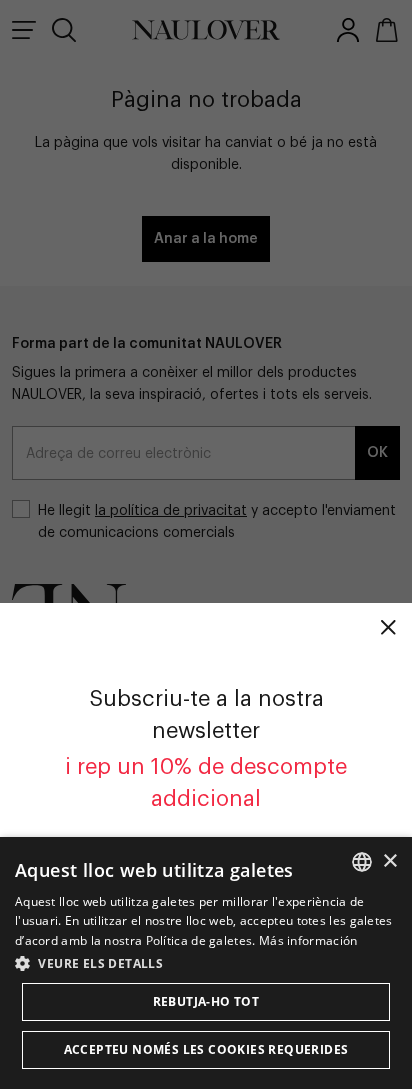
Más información (308, 940)
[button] (206, 963)
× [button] (389, 861)
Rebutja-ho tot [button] (206, 1001)
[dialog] (206, 963)
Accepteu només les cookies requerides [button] (206, 1049)
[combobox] (362, 862)
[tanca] (388, 627)
